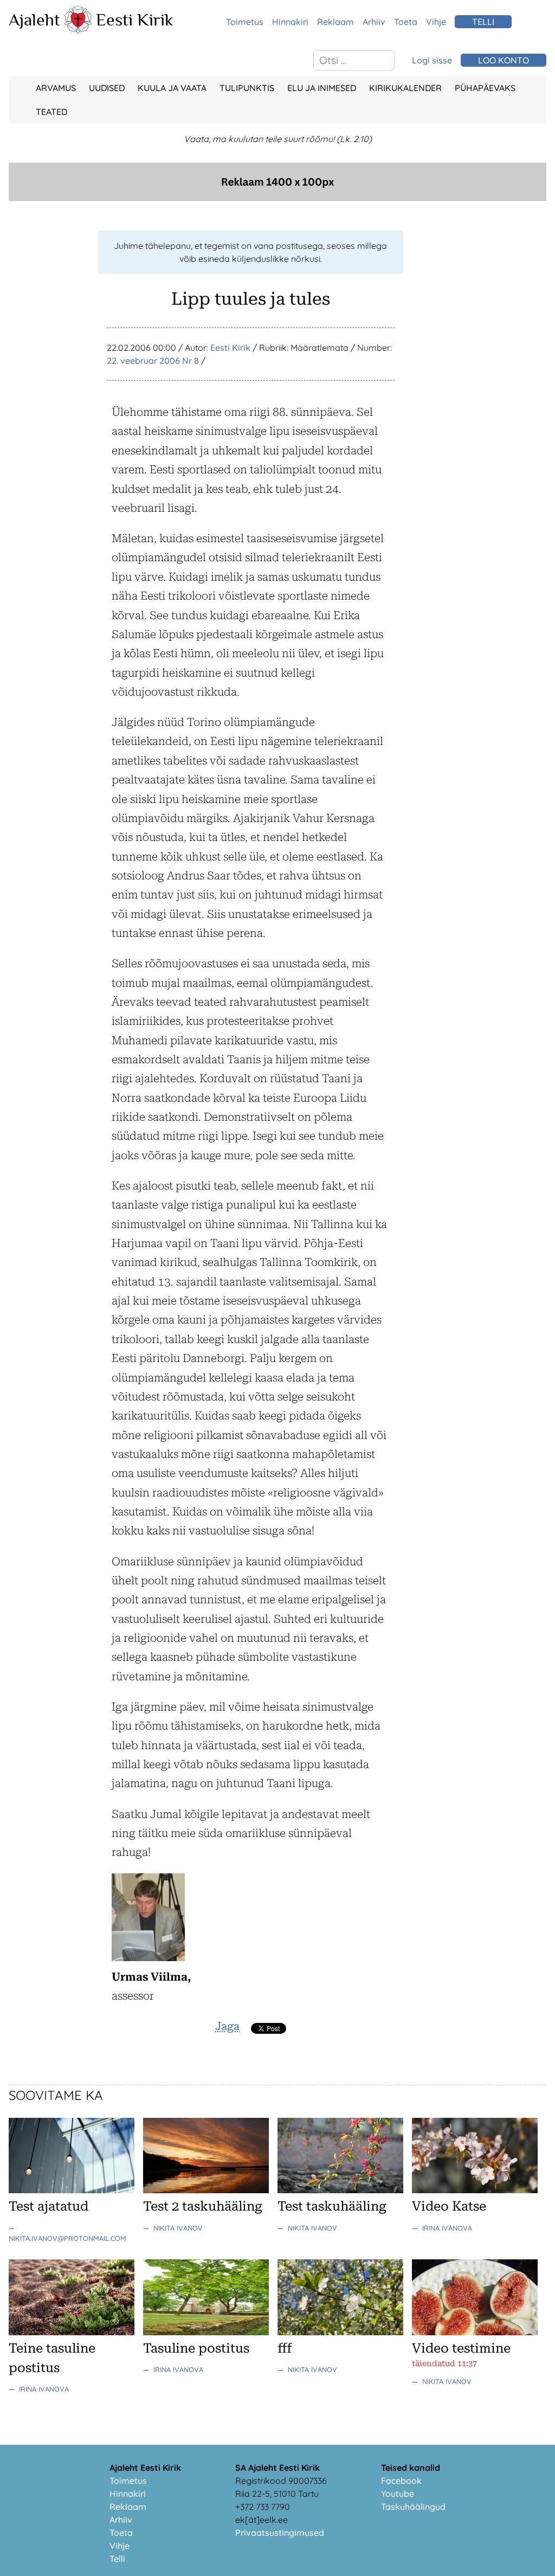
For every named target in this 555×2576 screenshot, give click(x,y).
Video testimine (461, 2348)
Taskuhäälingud (413, 2507)
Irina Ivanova (447, 2228)
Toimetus (245, 22)
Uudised (107, 88)
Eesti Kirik (135, 20)
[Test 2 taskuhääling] (206, 2190)
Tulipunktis (247, 88)
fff (285, 2348)
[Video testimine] (475, 2332)
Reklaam (335, 22)
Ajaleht (34, 20)
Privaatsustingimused (280, 2533)
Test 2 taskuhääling (203, 2206)
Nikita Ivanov (178, 2228)
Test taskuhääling (332, 2206)
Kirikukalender (405, 88)
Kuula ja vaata (172, 88)
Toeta (406, 22)
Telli (117, 2559)
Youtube (398, 2494)
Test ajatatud (49, 2206)
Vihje (436, 22)
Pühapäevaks (485, 88)
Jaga (227, 2026)
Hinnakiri (290, 22)
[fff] (340, 2332)
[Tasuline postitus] (206, 2332)
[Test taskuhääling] (340, 2190)
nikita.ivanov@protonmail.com (67, 2238)
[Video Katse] (475, 2190)
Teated (51, 112)
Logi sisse (432, 60)
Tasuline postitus (196, 2348)
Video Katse (449, 2206)
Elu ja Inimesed (322, 88)
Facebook (401, 2481)
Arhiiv (374, 22)
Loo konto (504, 60)
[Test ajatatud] (72, 2190)
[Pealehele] (78, 30)
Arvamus (56, 88)
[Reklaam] (277, 198)
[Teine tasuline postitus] (72, 2332)
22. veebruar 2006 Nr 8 (153, 361)
